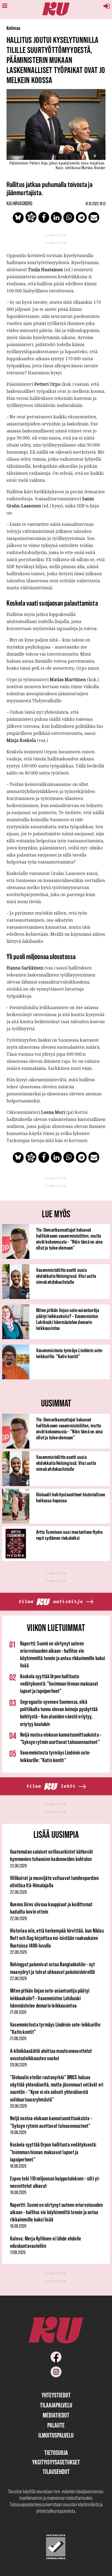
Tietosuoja (56, 2453)
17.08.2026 (18, 2252)
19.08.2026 (18, 2132)
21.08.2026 (18, 2012)
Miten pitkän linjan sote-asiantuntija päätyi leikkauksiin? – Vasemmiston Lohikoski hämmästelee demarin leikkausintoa (68, 1319)
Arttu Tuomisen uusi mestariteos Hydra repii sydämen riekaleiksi (69, 1535)
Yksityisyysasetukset (56, 2462)
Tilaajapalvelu (56, 2405)
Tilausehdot (56, 2472)
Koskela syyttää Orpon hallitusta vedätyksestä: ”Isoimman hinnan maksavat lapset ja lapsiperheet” (59, 1684)
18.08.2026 (18, 2166)
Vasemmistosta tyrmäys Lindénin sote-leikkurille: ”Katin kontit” (70, 1353)
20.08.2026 (18, 2065)
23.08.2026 (18, 1866)
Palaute (56, 2425)
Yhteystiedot (56, 2395)
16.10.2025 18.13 (95, 204)
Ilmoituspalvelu (56, 2435)
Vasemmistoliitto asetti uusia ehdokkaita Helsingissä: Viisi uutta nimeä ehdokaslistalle (66, 1276)
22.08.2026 (18, 1892)
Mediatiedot (56, 2415)
